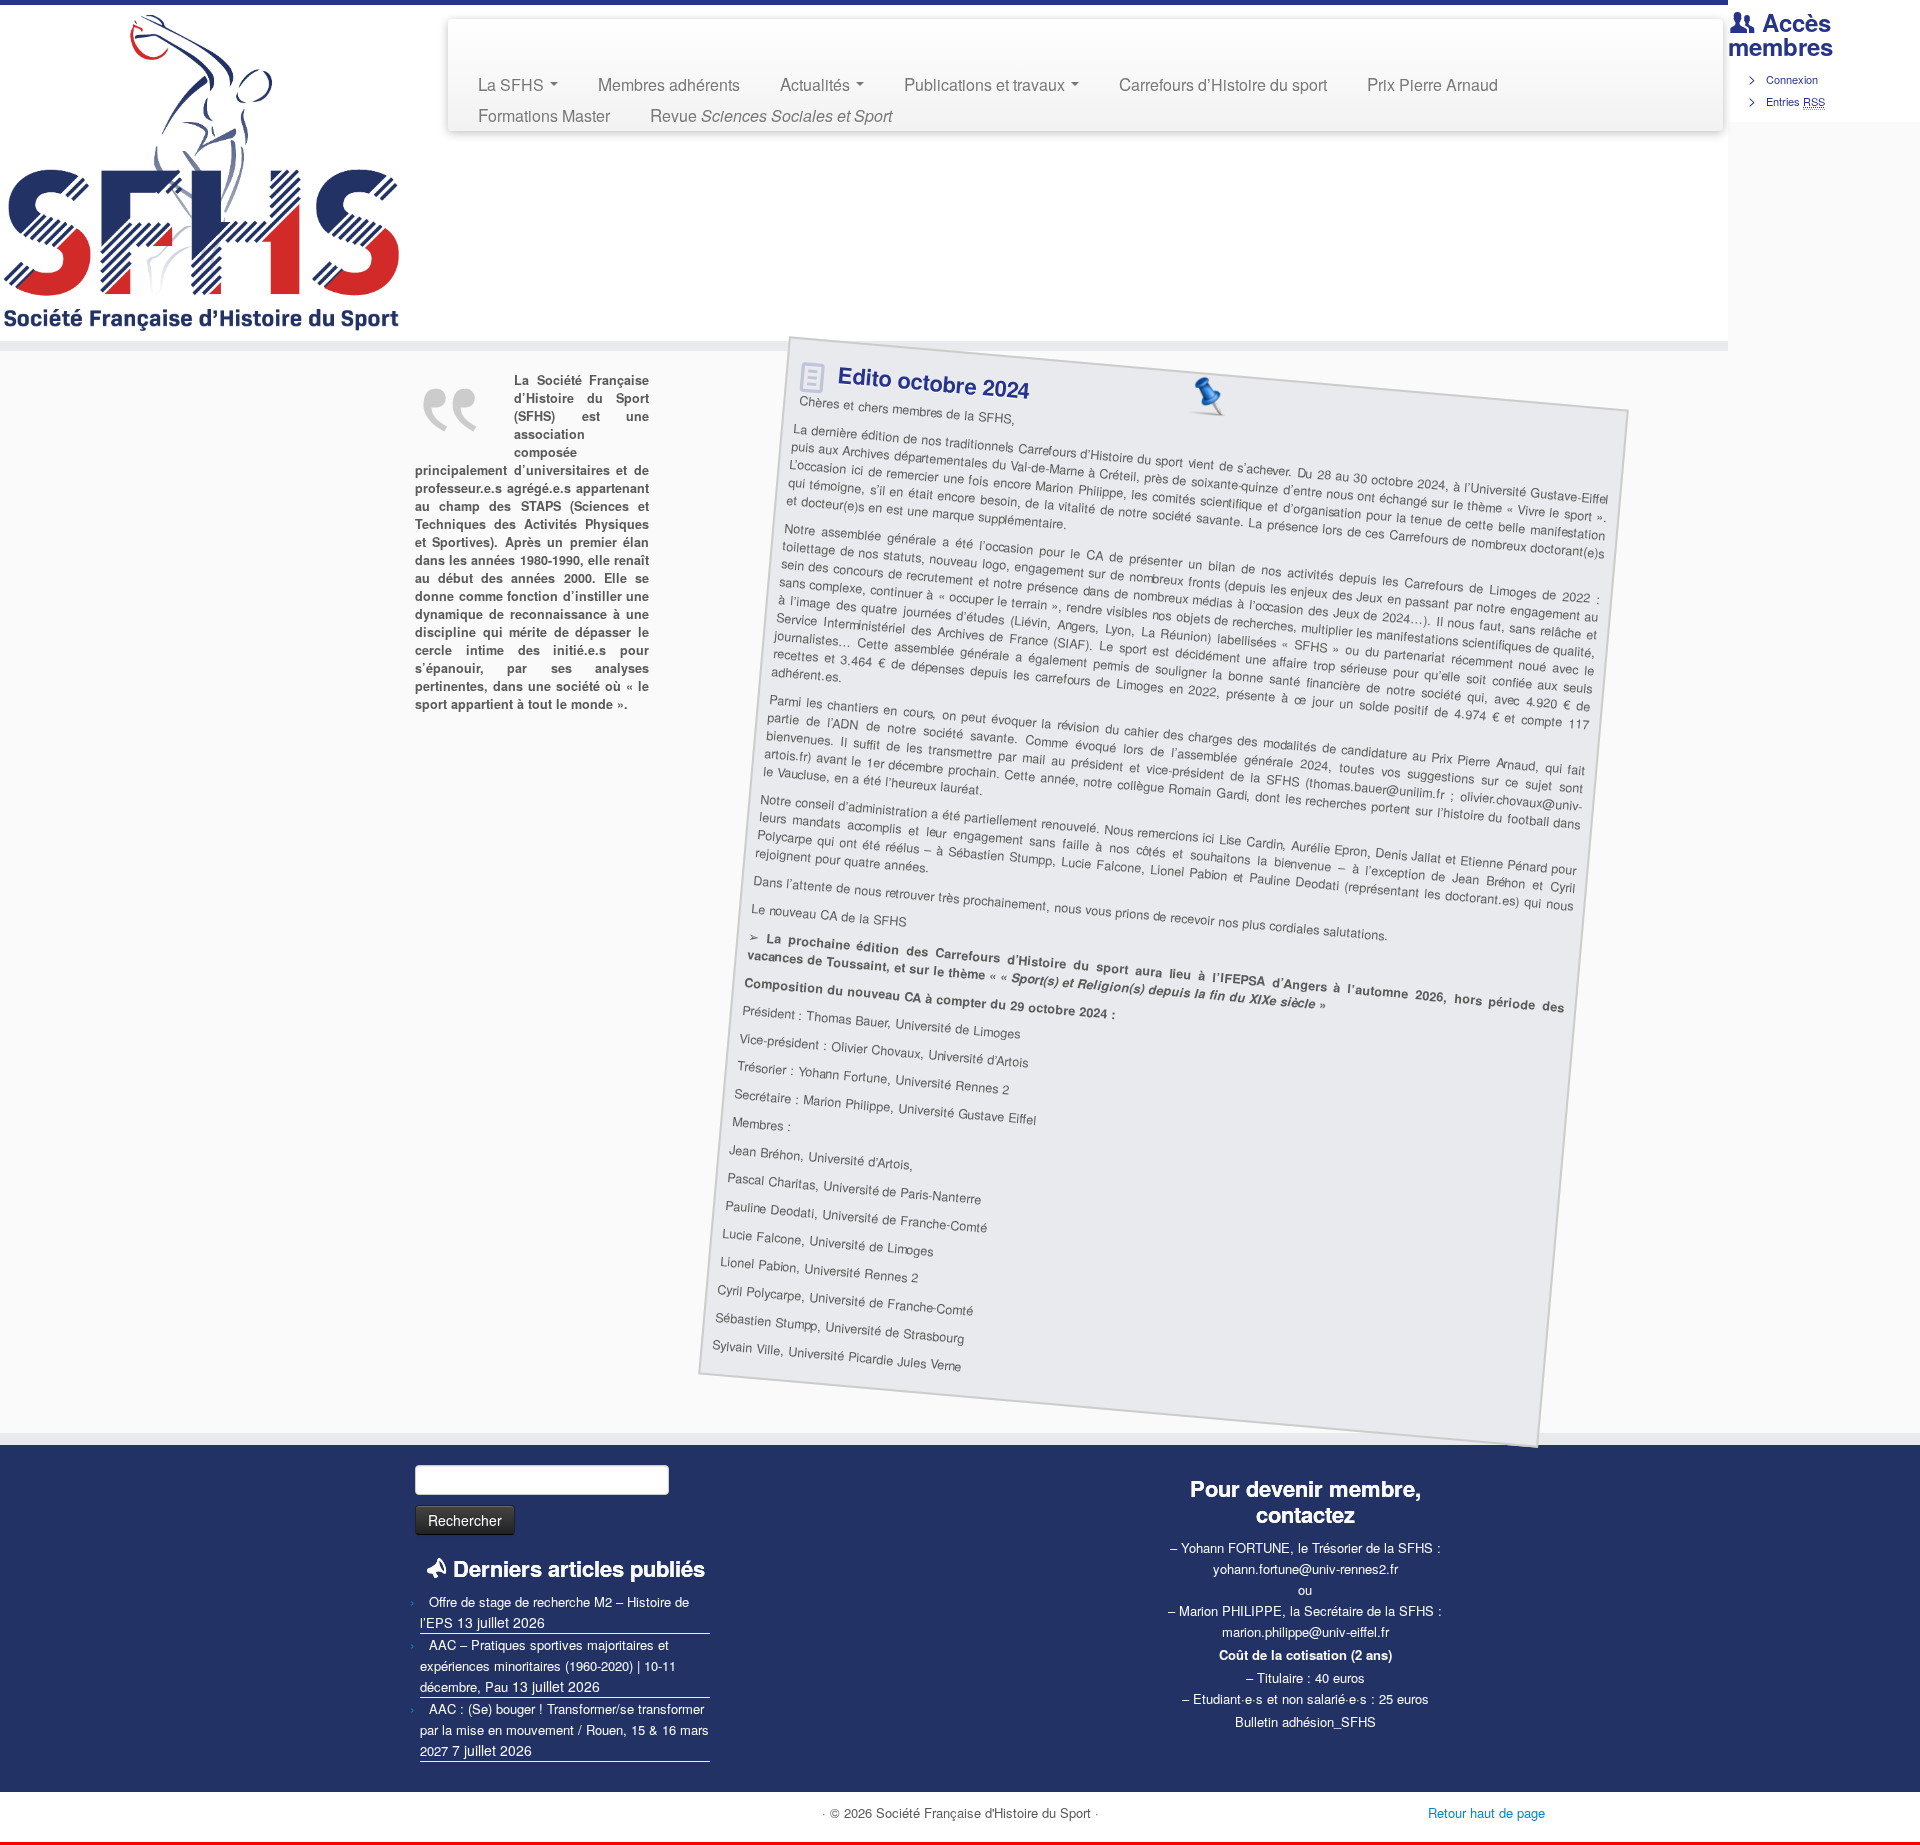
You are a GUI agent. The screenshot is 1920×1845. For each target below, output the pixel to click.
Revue (771, 114)
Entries (1795, 101)
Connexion (1792, 79)
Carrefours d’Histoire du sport (1223, 83)
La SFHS (513, 83)
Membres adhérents (669, 83)
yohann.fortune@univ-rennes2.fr (1305, 1568)
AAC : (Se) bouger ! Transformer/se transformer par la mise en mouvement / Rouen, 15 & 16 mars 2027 (564, 1729)
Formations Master (544, 114)
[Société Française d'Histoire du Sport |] (199, 173)
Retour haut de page (1486, 1812)
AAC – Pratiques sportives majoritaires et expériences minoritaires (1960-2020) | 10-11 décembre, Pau (548, 1665)
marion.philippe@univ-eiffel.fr (1305, 1631)
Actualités (817, 83)
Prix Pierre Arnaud (1432, 83)
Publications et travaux (986, 83)
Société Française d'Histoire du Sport (983, 1812)
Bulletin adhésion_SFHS (1305, 1721)
